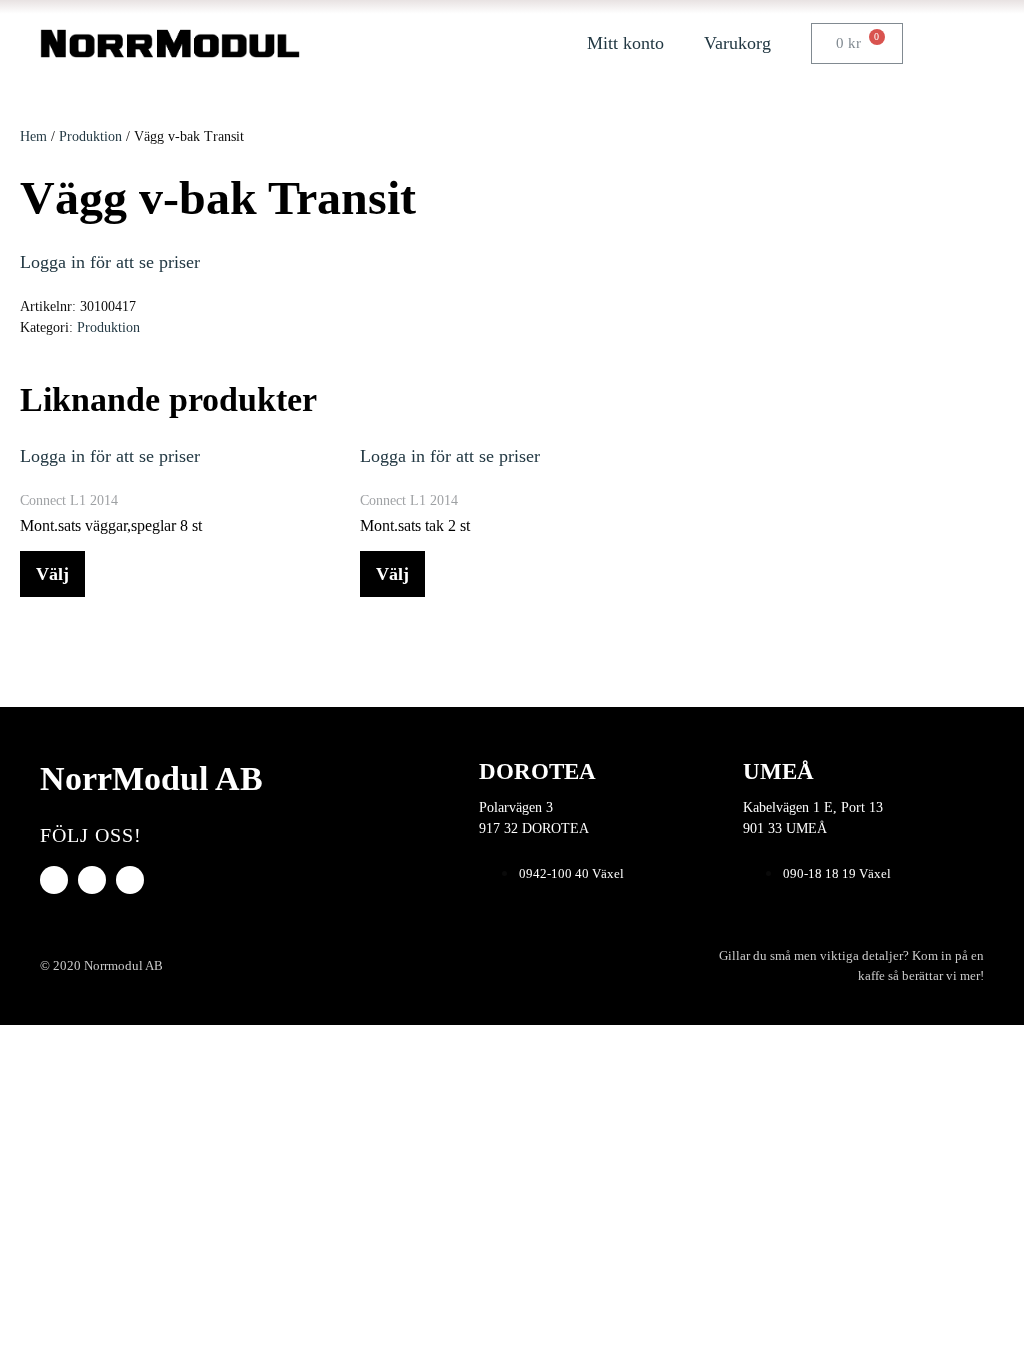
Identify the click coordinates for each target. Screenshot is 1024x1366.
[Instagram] (130, 880)
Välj (52, 574)
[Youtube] (92, 880)
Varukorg (737, 43)
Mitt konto (625, 43)
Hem (33, 136)
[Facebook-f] (54, 880)
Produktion (90, 136)
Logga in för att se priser (110, 262)
